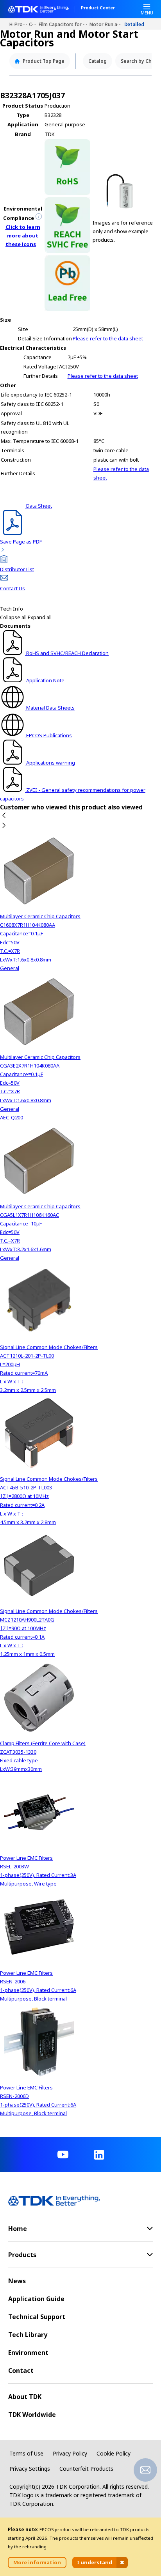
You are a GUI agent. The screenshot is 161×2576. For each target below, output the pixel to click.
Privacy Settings (30, 2469)
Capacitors (34, 24)
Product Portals (22, 24)
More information (37, 2562)
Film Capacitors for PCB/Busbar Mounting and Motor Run (64, 24)
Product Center (98, 8)
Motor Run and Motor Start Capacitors (107, 24)
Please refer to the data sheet (108, 338)
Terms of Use (26, 2453)
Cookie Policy (114, 2453)
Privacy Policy (70, 2453)
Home (12, 24)
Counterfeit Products (86, 2469)
